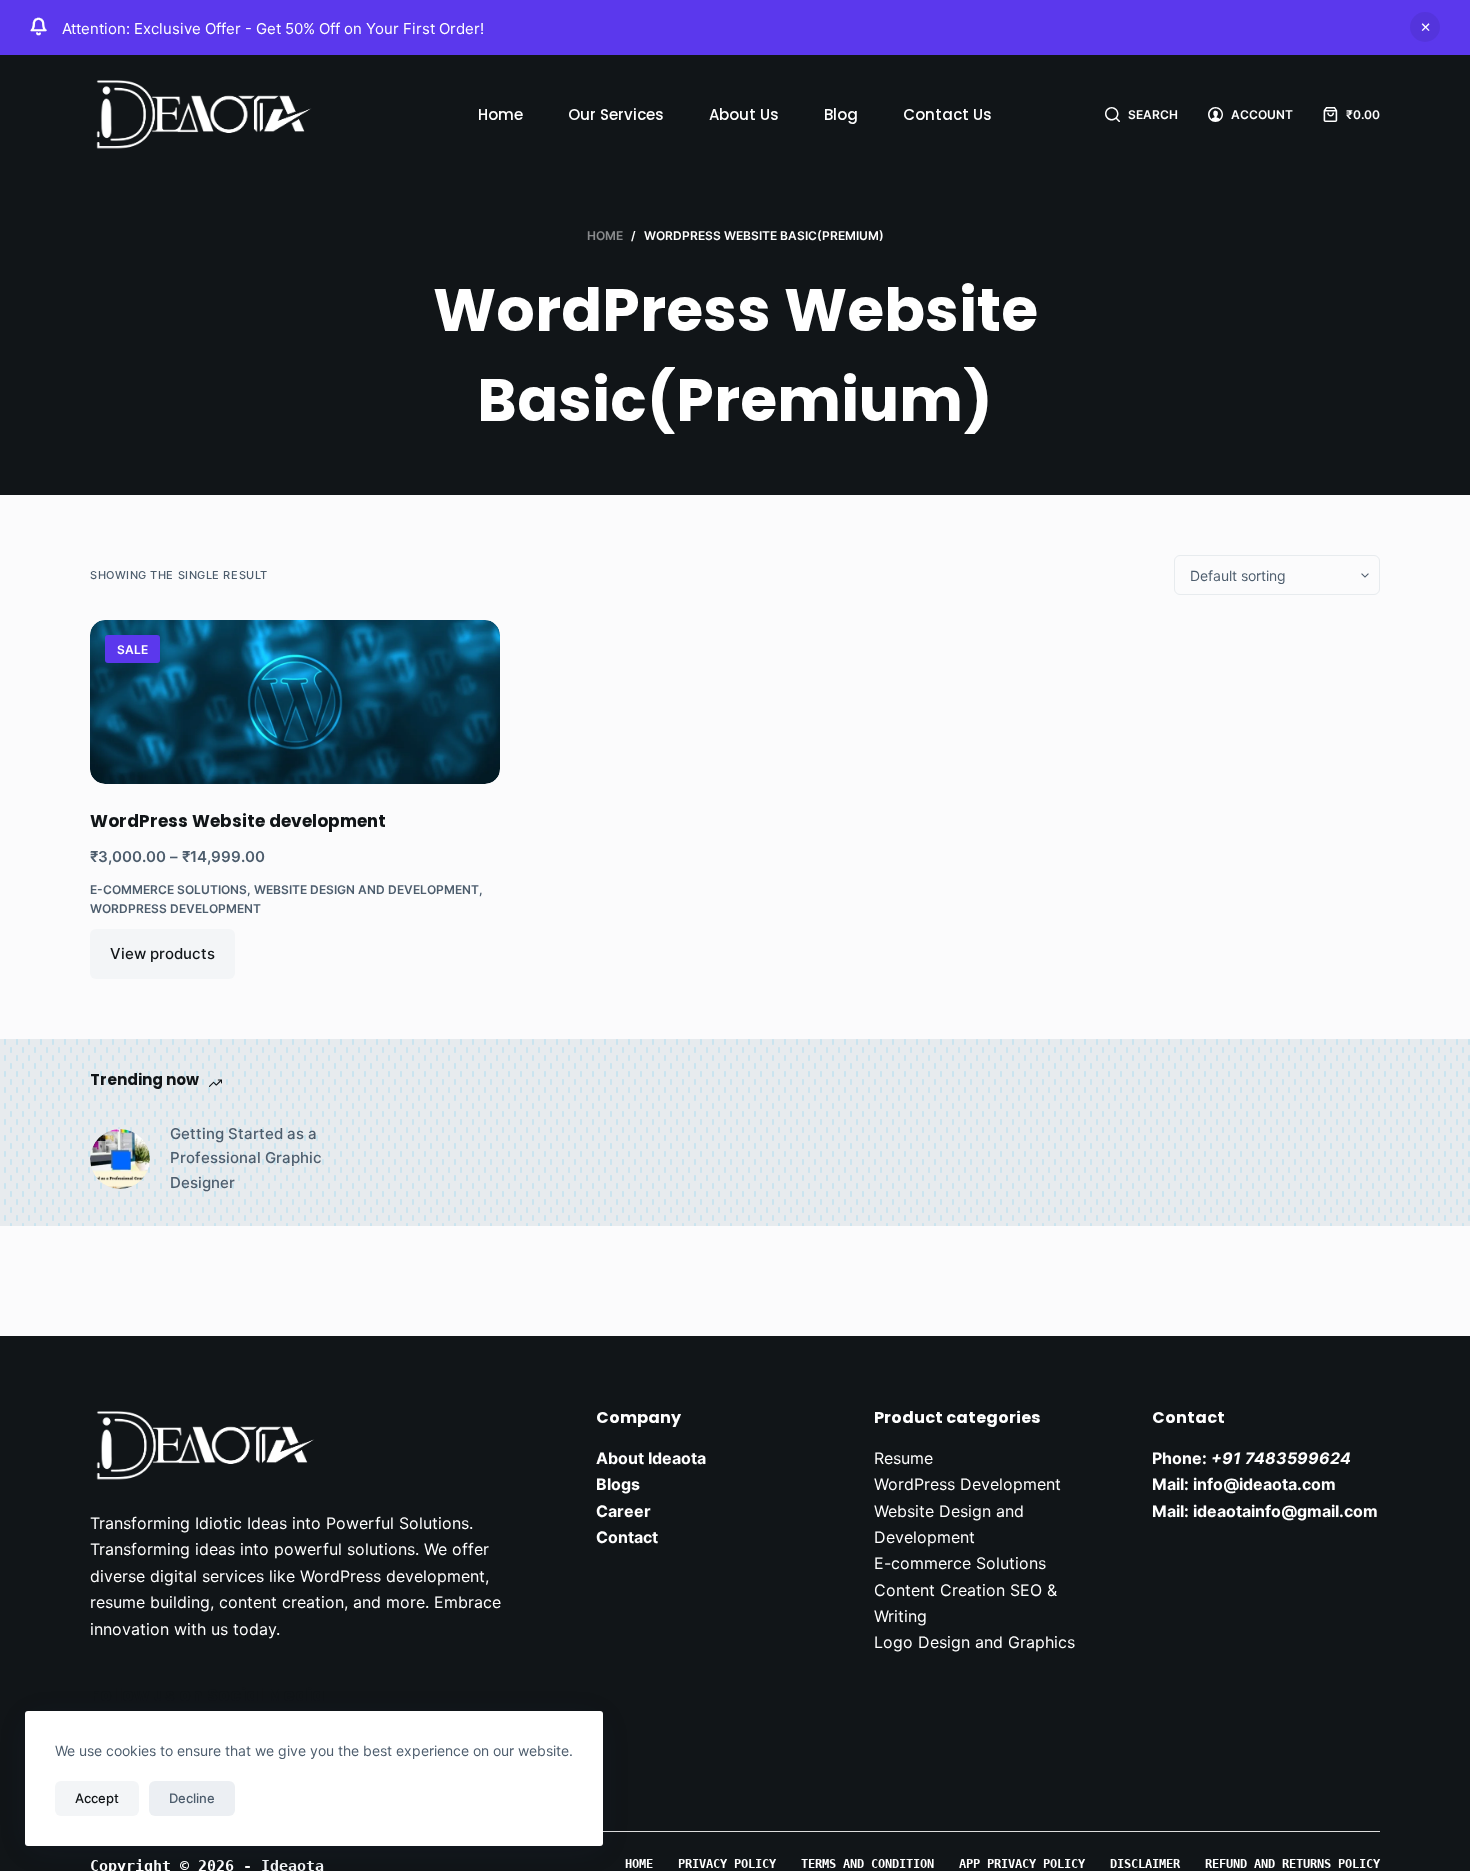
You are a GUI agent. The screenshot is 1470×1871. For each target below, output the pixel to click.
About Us (744, 114)
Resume (903, 1458)
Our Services (616, 114)
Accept (97, 1798)
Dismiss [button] (1425, 27)
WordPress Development (175, 908)
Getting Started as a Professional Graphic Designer (246, 1158)
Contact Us (947, 114)
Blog (841, 114)
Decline (192, 1798)
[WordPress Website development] (295, 702)
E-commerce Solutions (168, 889)
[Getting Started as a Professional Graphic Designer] (120, 1159)
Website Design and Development (366, 889)
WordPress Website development (238, 821)
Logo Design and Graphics (974, 1642)
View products (162, 953)
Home (500, 114)
